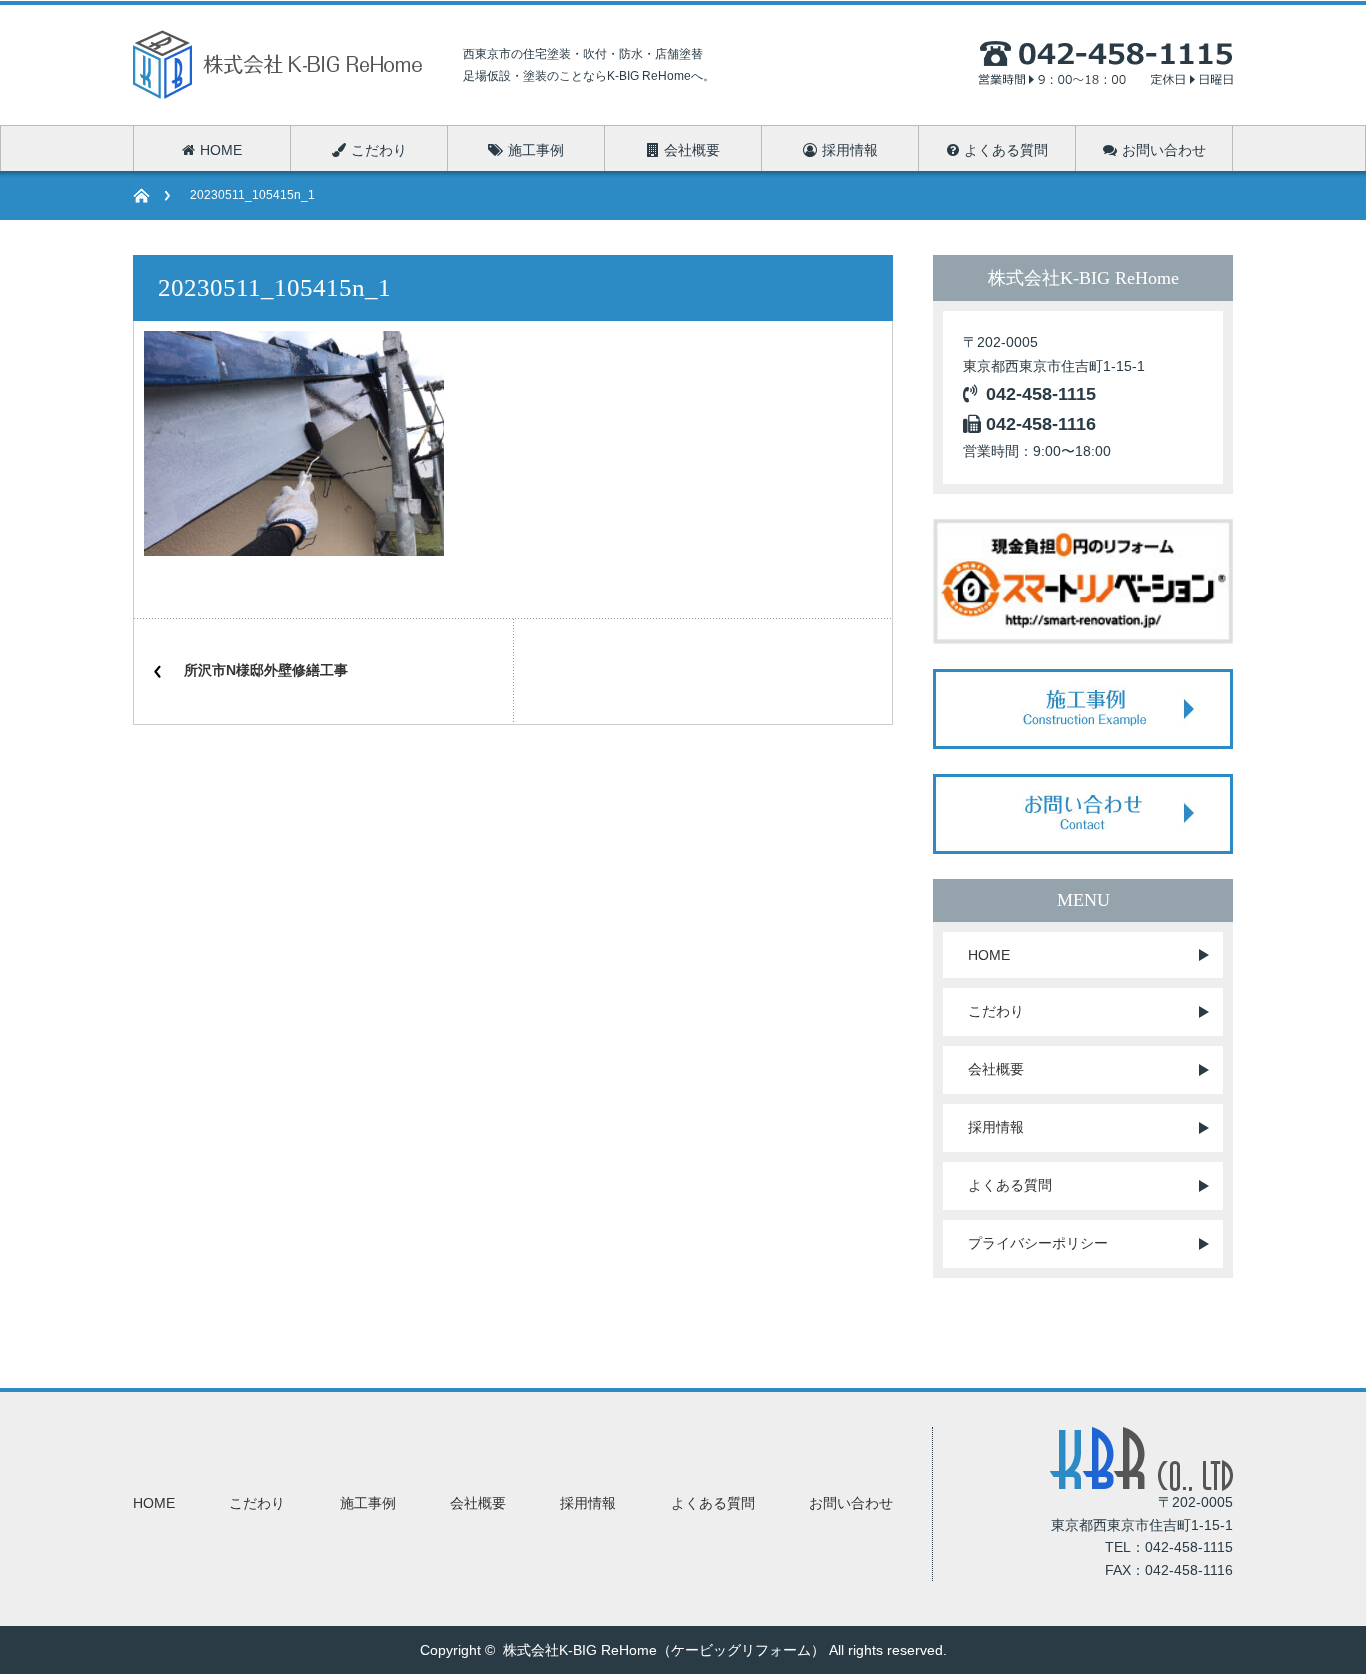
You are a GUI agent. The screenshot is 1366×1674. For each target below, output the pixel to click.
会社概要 (996, 1069)
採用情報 (996, 1127)
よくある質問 (1010, 1185)
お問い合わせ (851, 1503)
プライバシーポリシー (1038, 1243)
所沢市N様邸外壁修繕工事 (266, 670)
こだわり (996, 1011)
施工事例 (368, 1503)
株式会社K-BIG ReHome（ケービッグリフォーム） (664, 1650)
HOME (989, 955)
